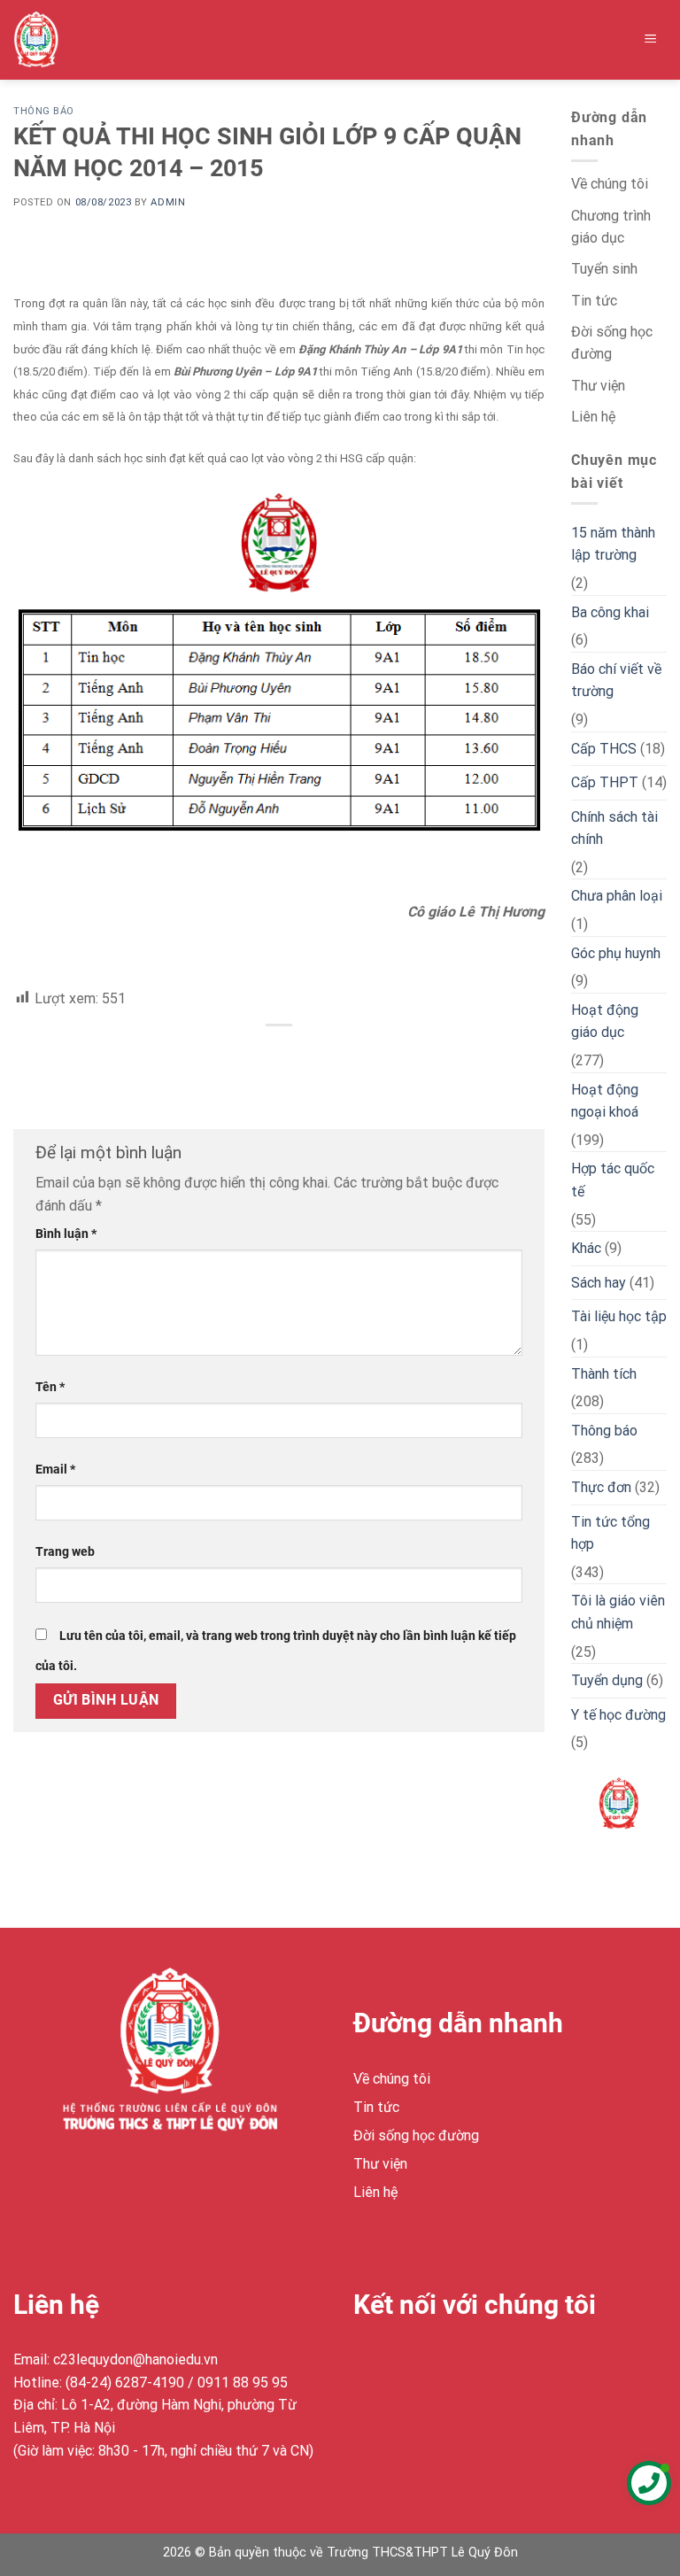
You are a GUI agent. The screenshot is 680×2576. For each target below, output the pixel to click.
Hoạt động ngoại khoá (605, 1101)
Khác (586, 1248)
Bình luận (66, 1234)
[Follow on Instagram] (402, 2363)
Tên (50, 1387)
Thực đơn (601, 1487)
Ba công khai (610, 612)
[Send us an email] (465, 2363)
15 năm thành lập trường (613, 544)
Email (55, 1470)
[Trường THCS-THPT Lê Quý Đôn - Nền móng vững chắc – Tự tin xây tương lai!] (50, 40)
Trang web (65, 1552)
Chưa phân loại (617, 896)
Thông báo (44, 111)
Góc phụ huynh (616, 953)
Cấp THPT (605, 782)
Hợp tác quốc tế (613, 1180)
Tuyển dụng (607, 1680)
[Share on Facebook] (279, 1055)
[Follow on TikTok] (433, 2363)
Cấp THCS (604, 749)
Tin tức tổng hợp (610, 1533)
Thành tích (604, 1374)
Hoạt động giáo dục (605, 1021)
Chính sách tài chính (614, 828)
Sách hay (599, 1283)
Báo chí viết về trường (616, 681)
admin (168, 202)
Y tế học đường (618, 1715)
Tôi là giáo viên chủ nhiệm (618, 1612)
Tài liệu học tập (619, 1316)
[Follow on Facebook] (370, 2363)
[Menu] (651, 40)
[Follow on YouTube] (497, 2363)
